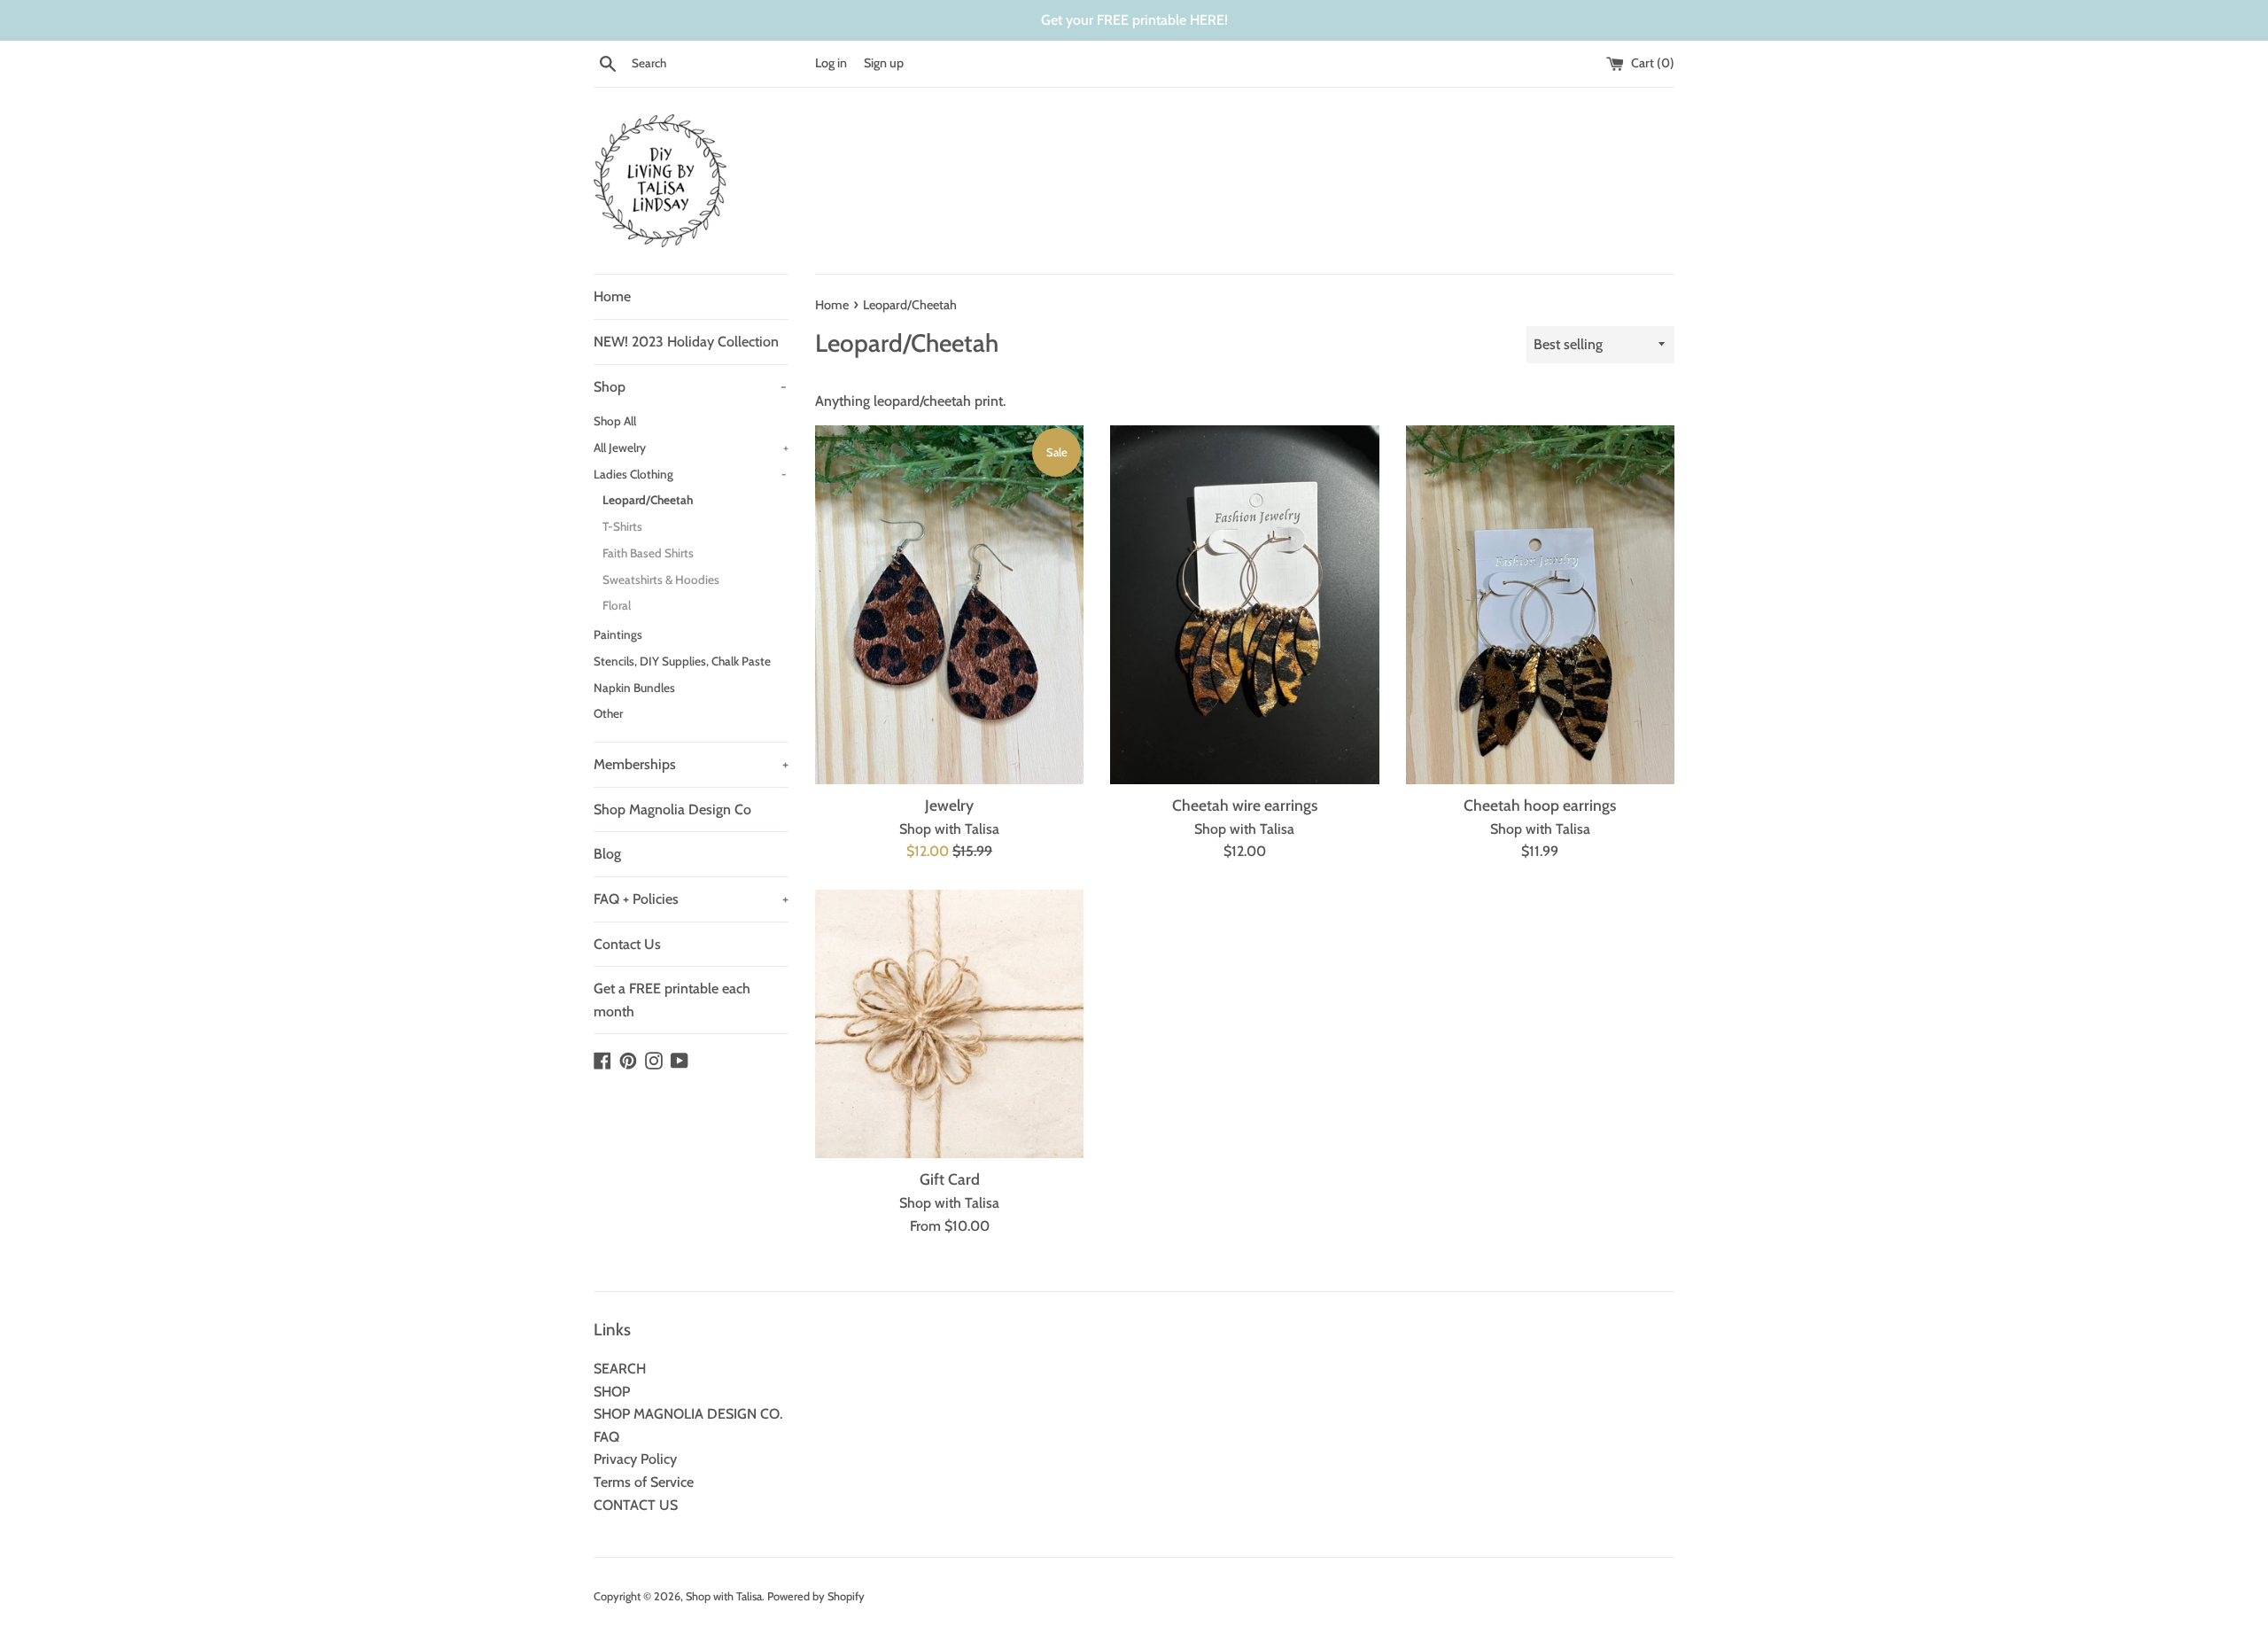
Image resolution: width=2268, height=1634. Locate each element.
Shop (690, 387)
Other (608, 713)
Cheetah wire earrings (1245, 805)
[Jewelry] (949, 604)
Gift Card (950, 1179)
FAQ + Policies (691, 899)
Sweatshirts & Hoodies (661, 580)
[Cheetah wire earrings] (1244, 604)
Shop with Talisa (724, 1596)
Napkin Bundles (634, 688)
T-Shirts (622, 526)
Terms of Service (644, 1482)
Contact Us (627, 944)
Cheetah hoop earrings (1540, 805)
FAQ (606, 1437)
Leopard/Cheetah (648, 500)
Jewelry (949, 805)
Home (612, 296)
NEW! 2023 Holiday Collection (686, 342)
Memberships (691, 764)
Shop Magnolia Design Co (672, 809)
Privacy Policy (635, 1459)
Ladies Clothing (690, 474)
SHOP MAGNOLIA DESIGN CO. (688, 1414)
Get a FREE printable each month (672, 1000)
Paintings (618, 634)
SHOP (612, 1392)
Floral (617, 605)
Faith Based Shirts (648, 553)
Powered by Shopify (816, 1596)
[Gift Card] (949, 1024)
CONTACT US (636, 1505)
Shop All (615, 421)
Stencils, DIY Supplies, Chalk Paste (682, 661)
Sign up (884, 63)
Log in (831, 63)
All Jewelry (691, 447)
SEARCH (620, 1369)
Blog (607, 854)
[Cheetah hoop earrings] (1540, 604)
